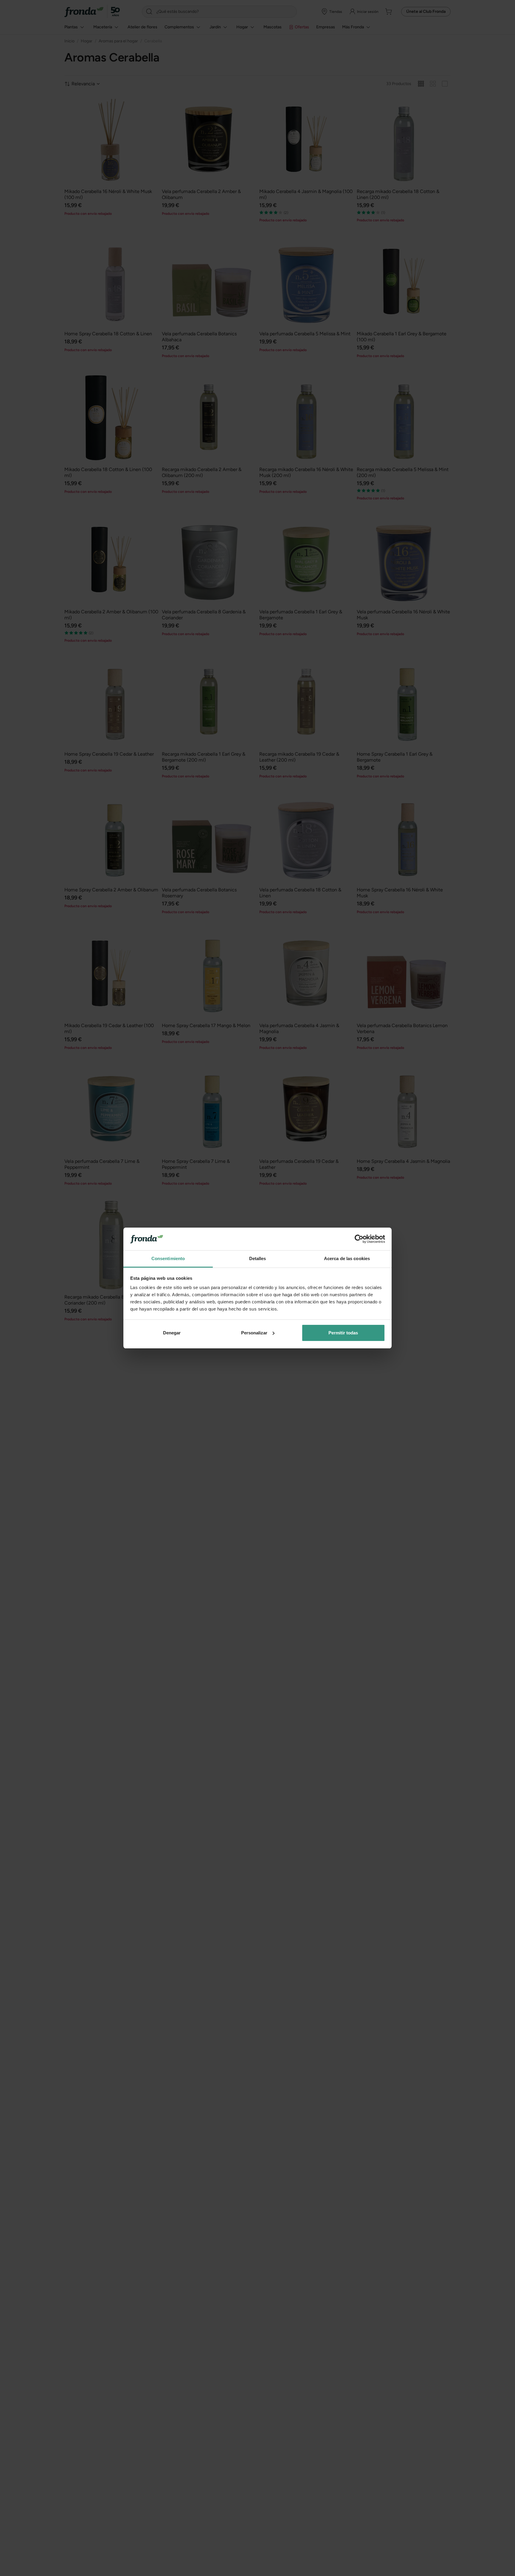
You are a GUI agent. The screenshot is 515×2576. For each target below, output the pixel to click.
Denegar (172, 1333)
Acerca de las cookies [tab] (347, 1258)
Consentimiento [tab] (168, 1258)
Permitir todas (343, 1333)
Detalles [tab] (258, 1258)
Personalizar (254, 1333)
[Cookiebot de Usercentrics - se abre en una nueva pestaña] (359, 1239)
